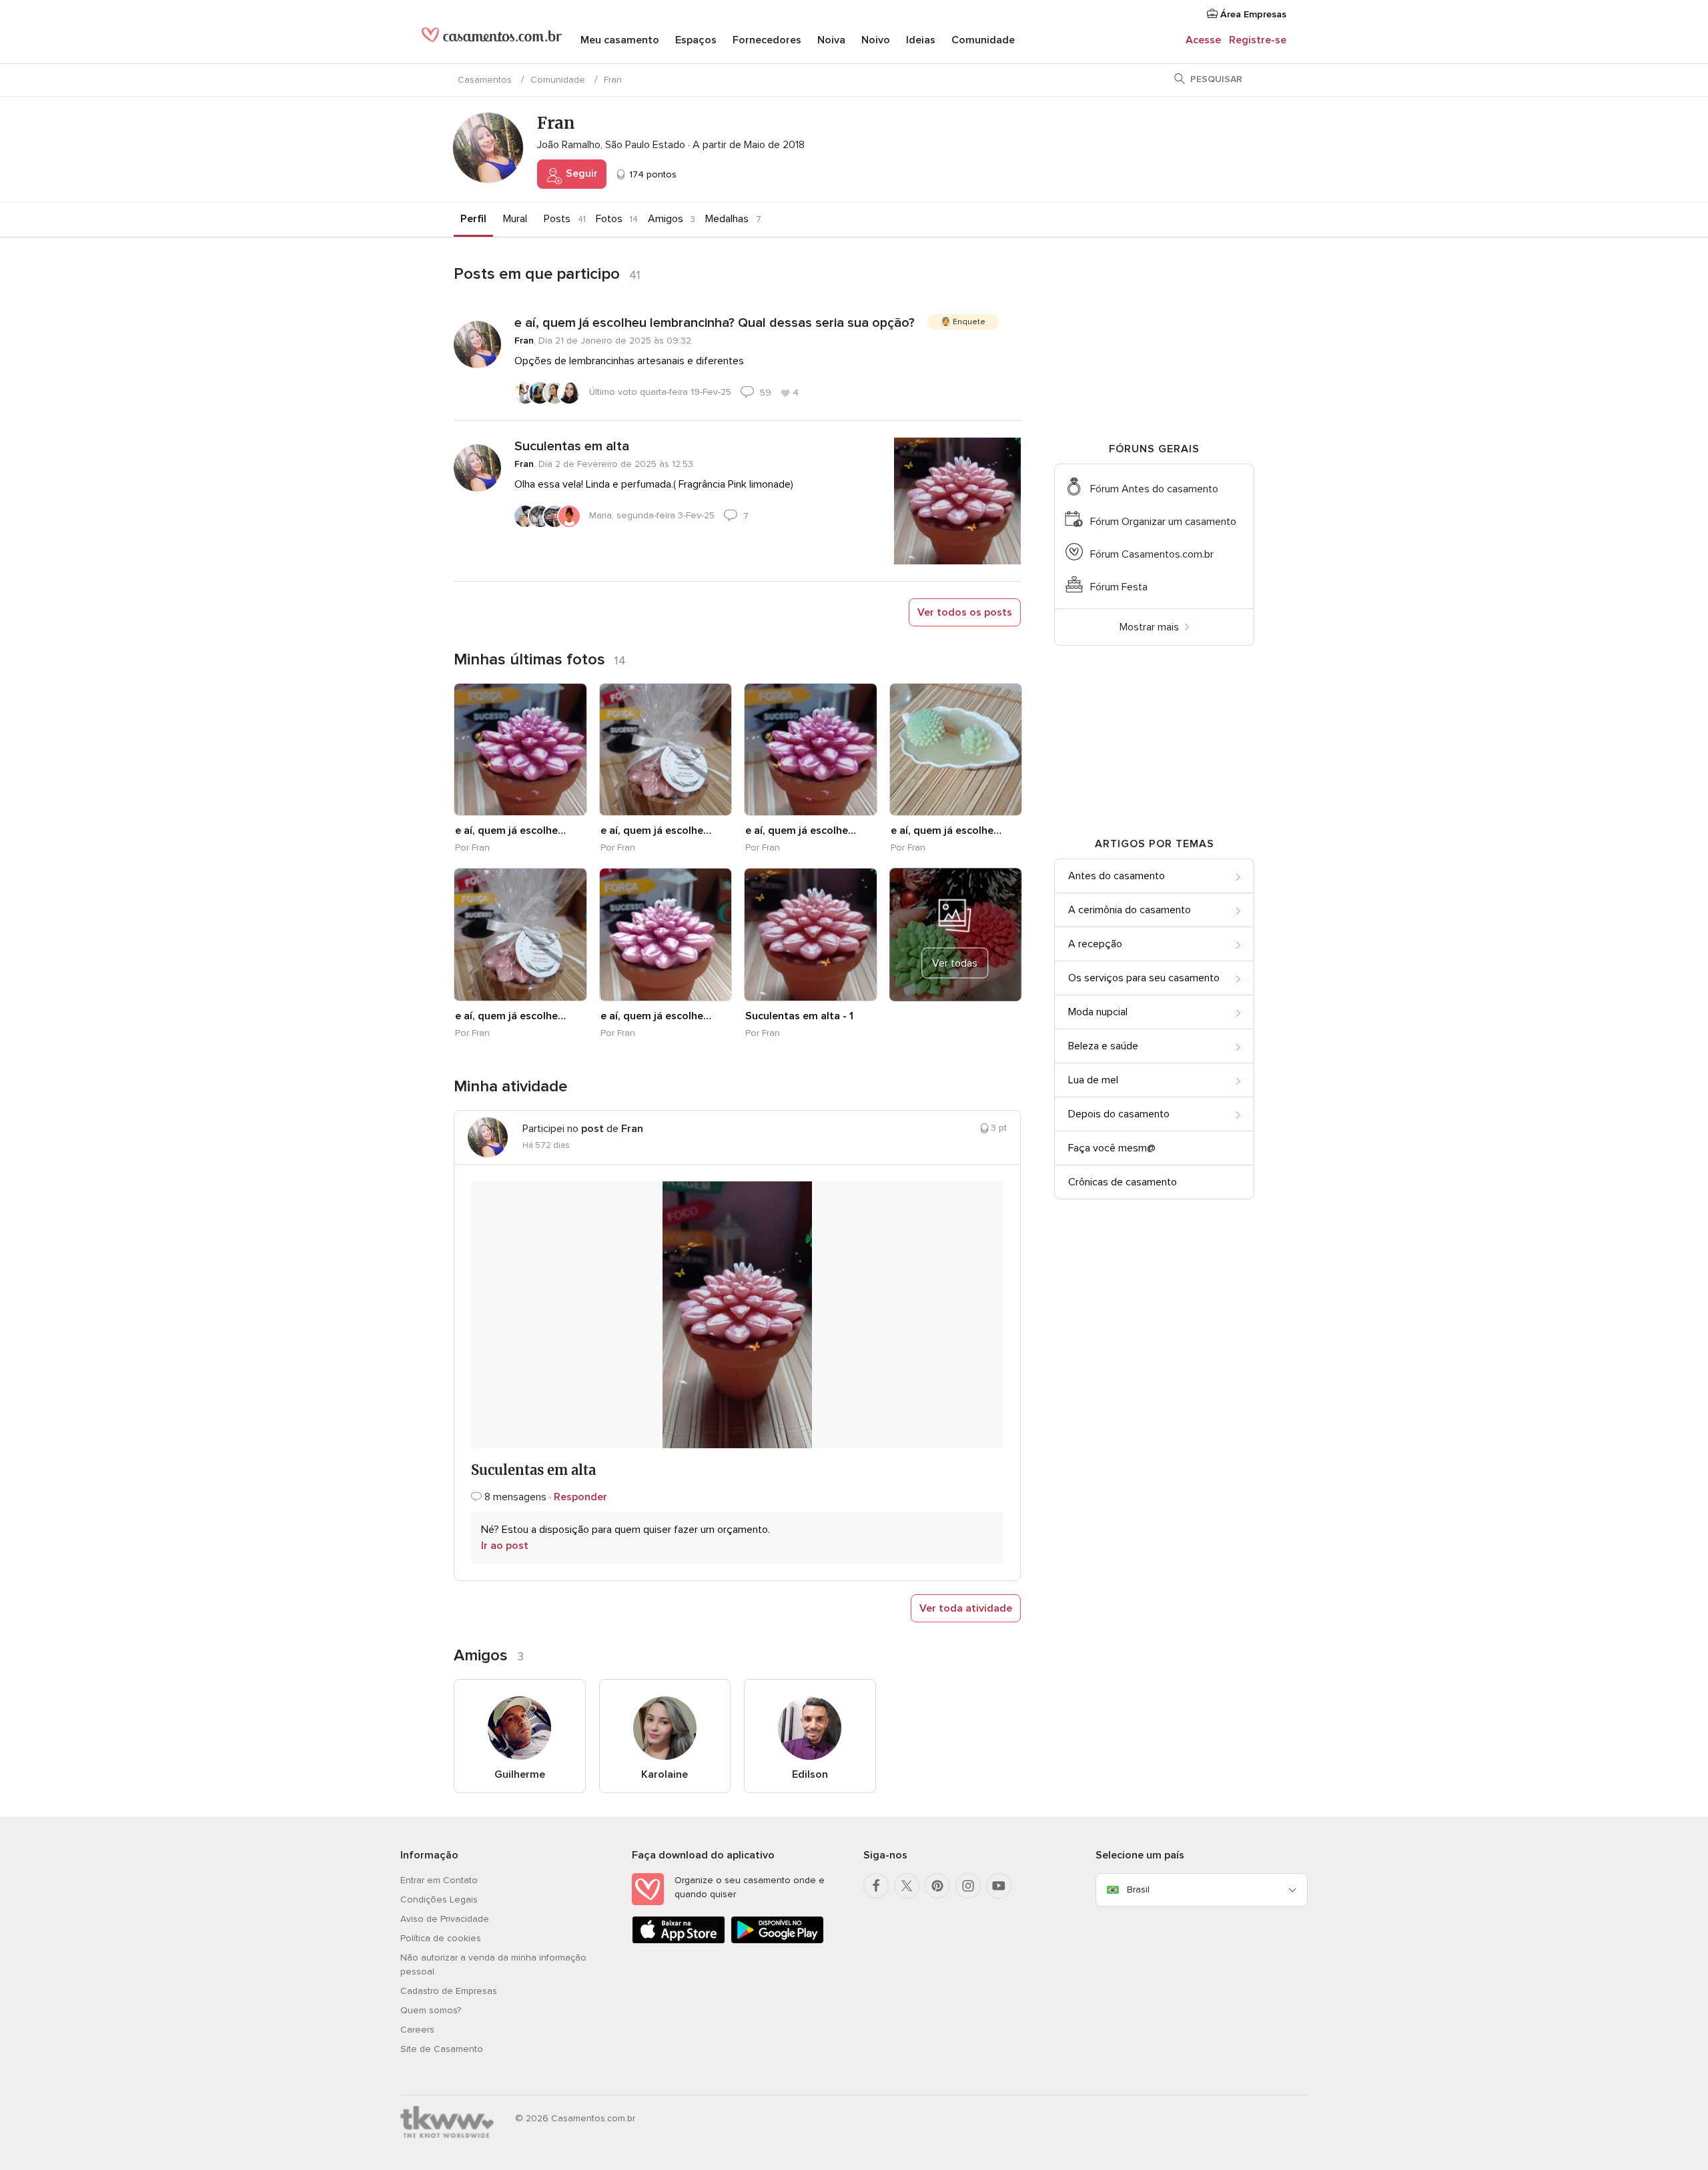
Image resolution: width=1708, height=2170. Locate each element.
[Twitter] (907, 1886)
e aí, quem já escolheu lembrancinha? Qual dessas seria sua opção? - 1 (513, 831)
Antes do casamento (1117, 876)
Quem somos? (431, 2010)
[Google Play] (777, 1941)
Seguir (580, 173)
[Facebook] (876, 1886)
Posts (557, 219)
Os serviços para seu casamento (1144, 978)
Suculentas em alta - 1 (799, 1016)
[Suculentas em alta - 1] (811, 935)
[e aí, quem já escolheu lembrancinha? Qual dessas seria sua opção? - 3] (956, 750)
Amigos (666, 219)
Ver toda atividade (966, 1608)
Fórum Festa (1119, 587)
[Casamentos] (492, 40)
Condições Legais (439, 1900)
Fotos (609, 219)
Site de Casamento (442, 2049)
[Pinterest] (937, 1886)
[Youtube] (999, 1886)
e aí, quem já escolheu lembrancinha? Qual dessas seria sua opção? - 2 (803, 831)
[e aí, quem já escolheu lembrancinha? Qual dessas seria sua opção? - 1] (520, 750)
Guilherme (520, 1774)
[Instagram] (968, 1886)
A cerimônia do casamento (1130, 910)
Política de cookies (441, 1938)
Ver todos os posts (965, 612)
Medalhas (727, 219)
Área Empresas (1252, 14)
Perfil (473, 219)
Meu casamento (620, 40)
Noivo (876, 40)
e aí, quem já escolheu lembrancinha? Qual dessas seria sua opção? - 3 (949, 831)
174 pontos (652, 174)
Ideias (921, 40)
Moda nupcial (1098, 1012)
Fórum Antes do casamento (1154, 489)
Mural (515, 219)
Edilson (810, 1774)
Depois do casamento (1119, 1114)
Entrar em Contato (439, 1880)
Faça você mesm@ (1112, 1148)
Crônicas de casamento (1123, 1182)
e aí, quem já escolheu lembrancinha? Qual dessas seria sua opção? (715, 323)
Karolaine (665, 1774)
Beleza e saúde (1103, 1046)
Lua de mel (1093, 1080)
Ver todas (955, 963)
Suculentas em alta (572, 446)
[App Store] (679, 1941)
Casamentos (485, 80)
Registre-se (1258, 40)
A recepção (1095, 944)
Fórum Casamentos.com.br (1152, 554)
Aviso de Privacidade (445, 1919)
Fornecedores (767, 40)
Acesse (1203, 40)
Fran (524, 341)
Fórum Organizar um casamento (1163, 522)
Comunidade (983, 40)
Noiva (831, 40)
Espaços (696, 40)
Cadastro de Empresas (449, 1991)
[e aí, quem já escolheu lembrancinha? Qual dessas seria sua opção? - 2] (811, 750)
